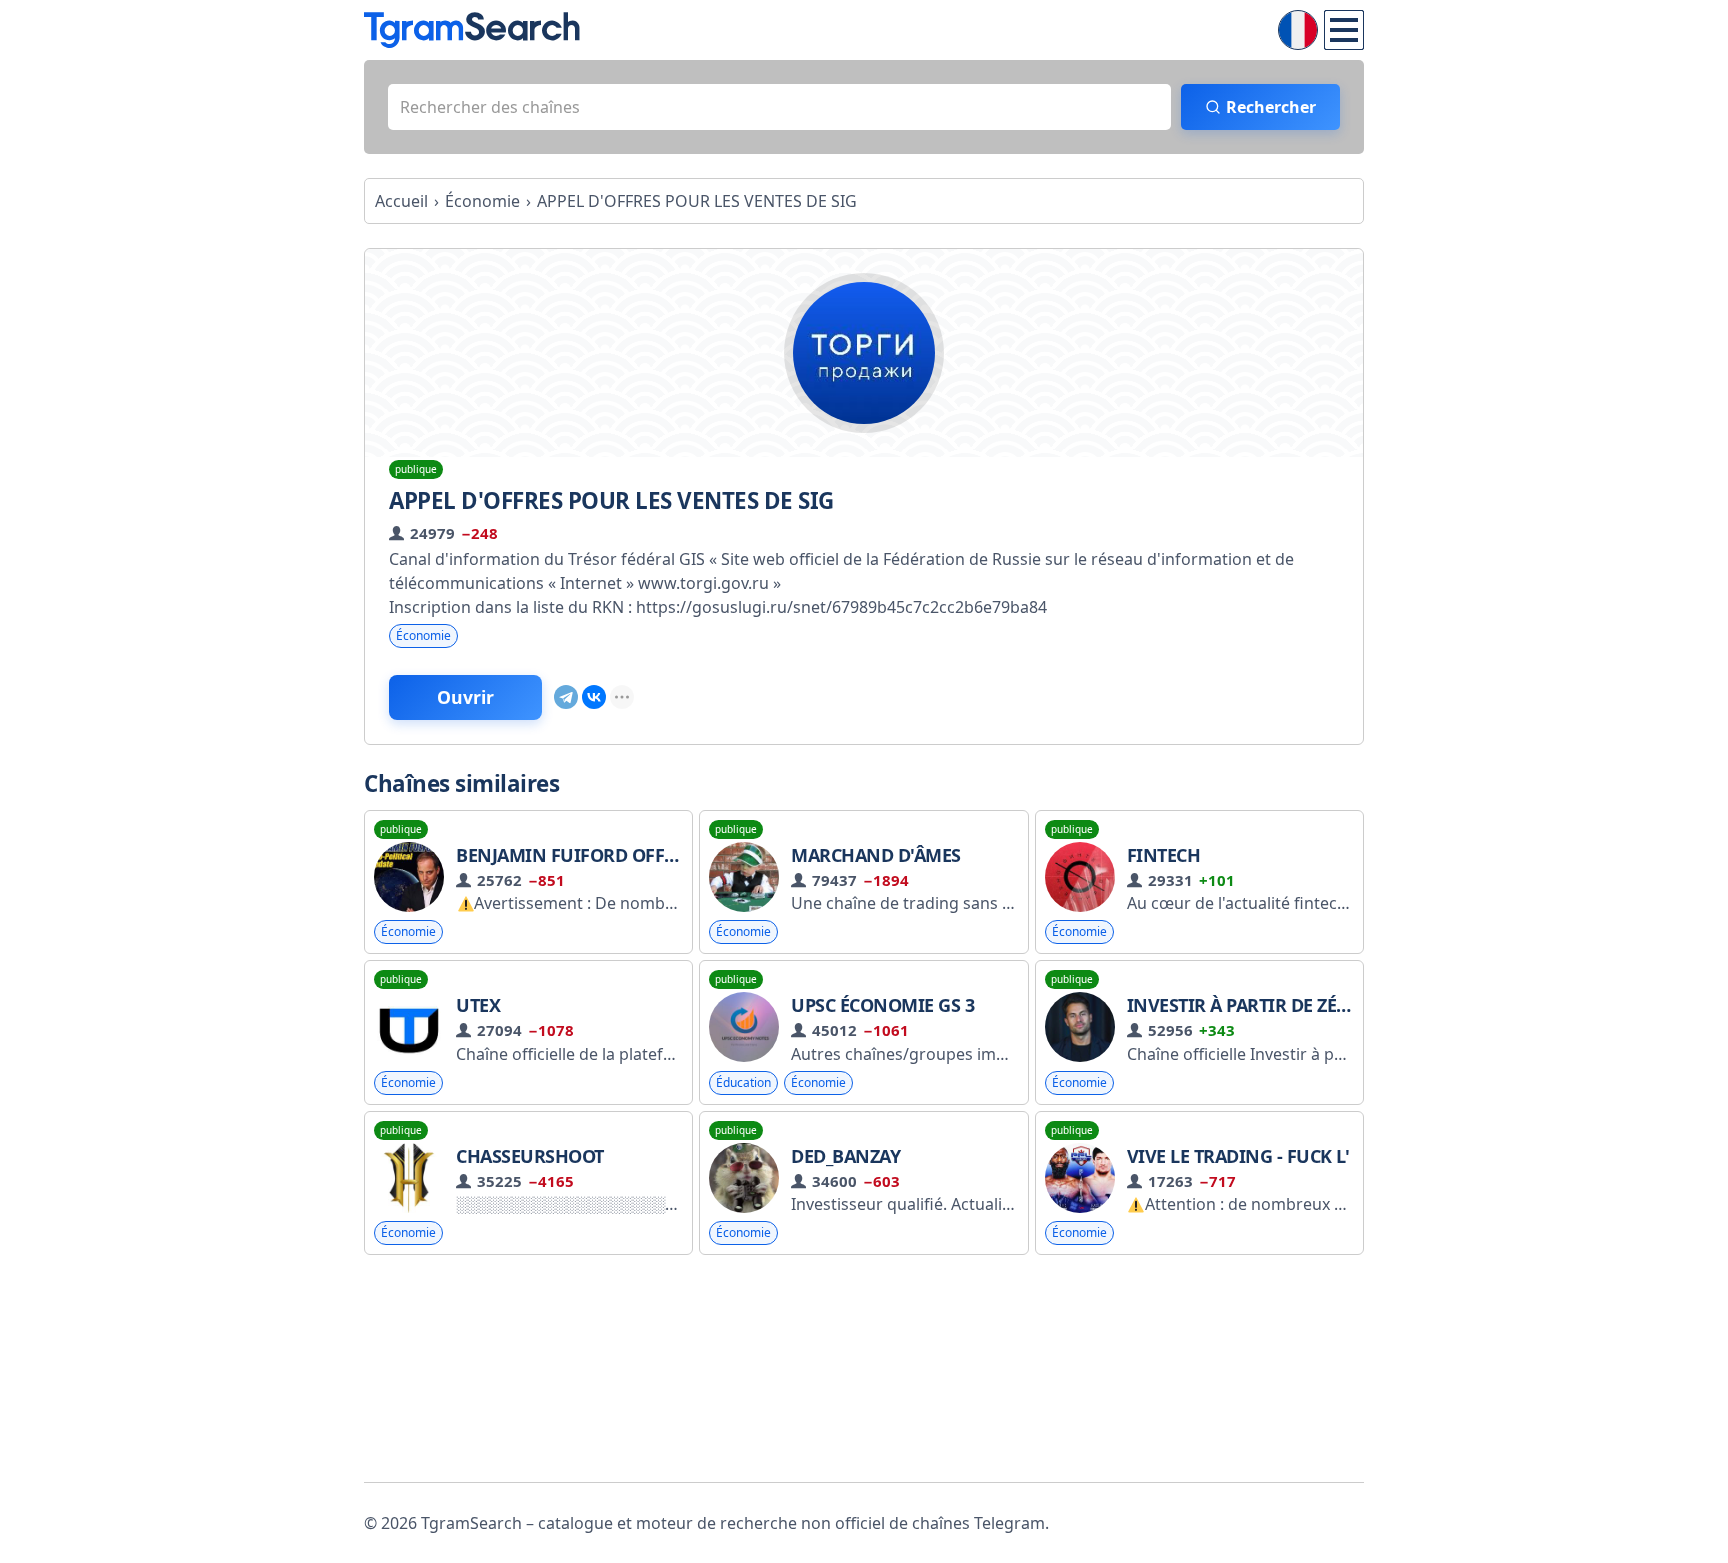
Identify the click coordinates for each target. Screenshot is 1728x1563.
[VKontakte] (594, 697)
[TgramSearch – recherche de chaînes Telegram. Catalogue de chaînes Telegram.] (472, 30)
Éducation (743, 1082)
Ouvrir (465, 697)
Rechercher (1271, 107)
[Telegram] (566, 697)
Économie (423, 635)
